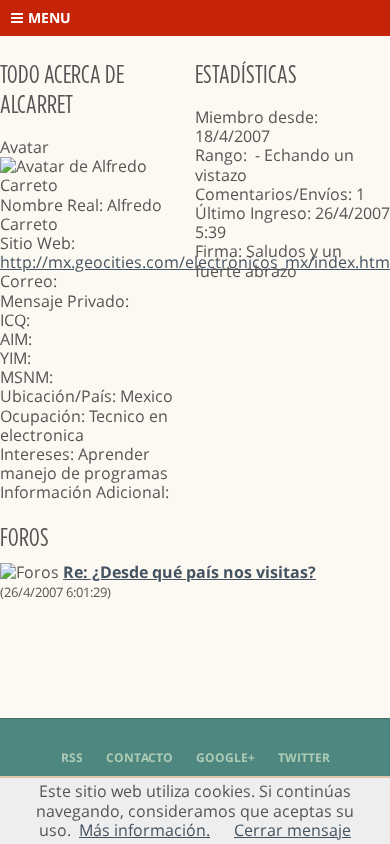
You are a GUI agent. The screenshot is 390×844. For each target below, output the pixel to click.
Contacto (139, 757)
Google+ (225, 757)
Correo (26, 281)
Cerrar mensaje (292, 830)
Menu (49, 17)
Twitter (304, 757)
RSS (72, 757)
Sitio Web (35, 243)
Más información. (144, 830)
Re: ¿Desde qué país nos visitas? (189, 572)
